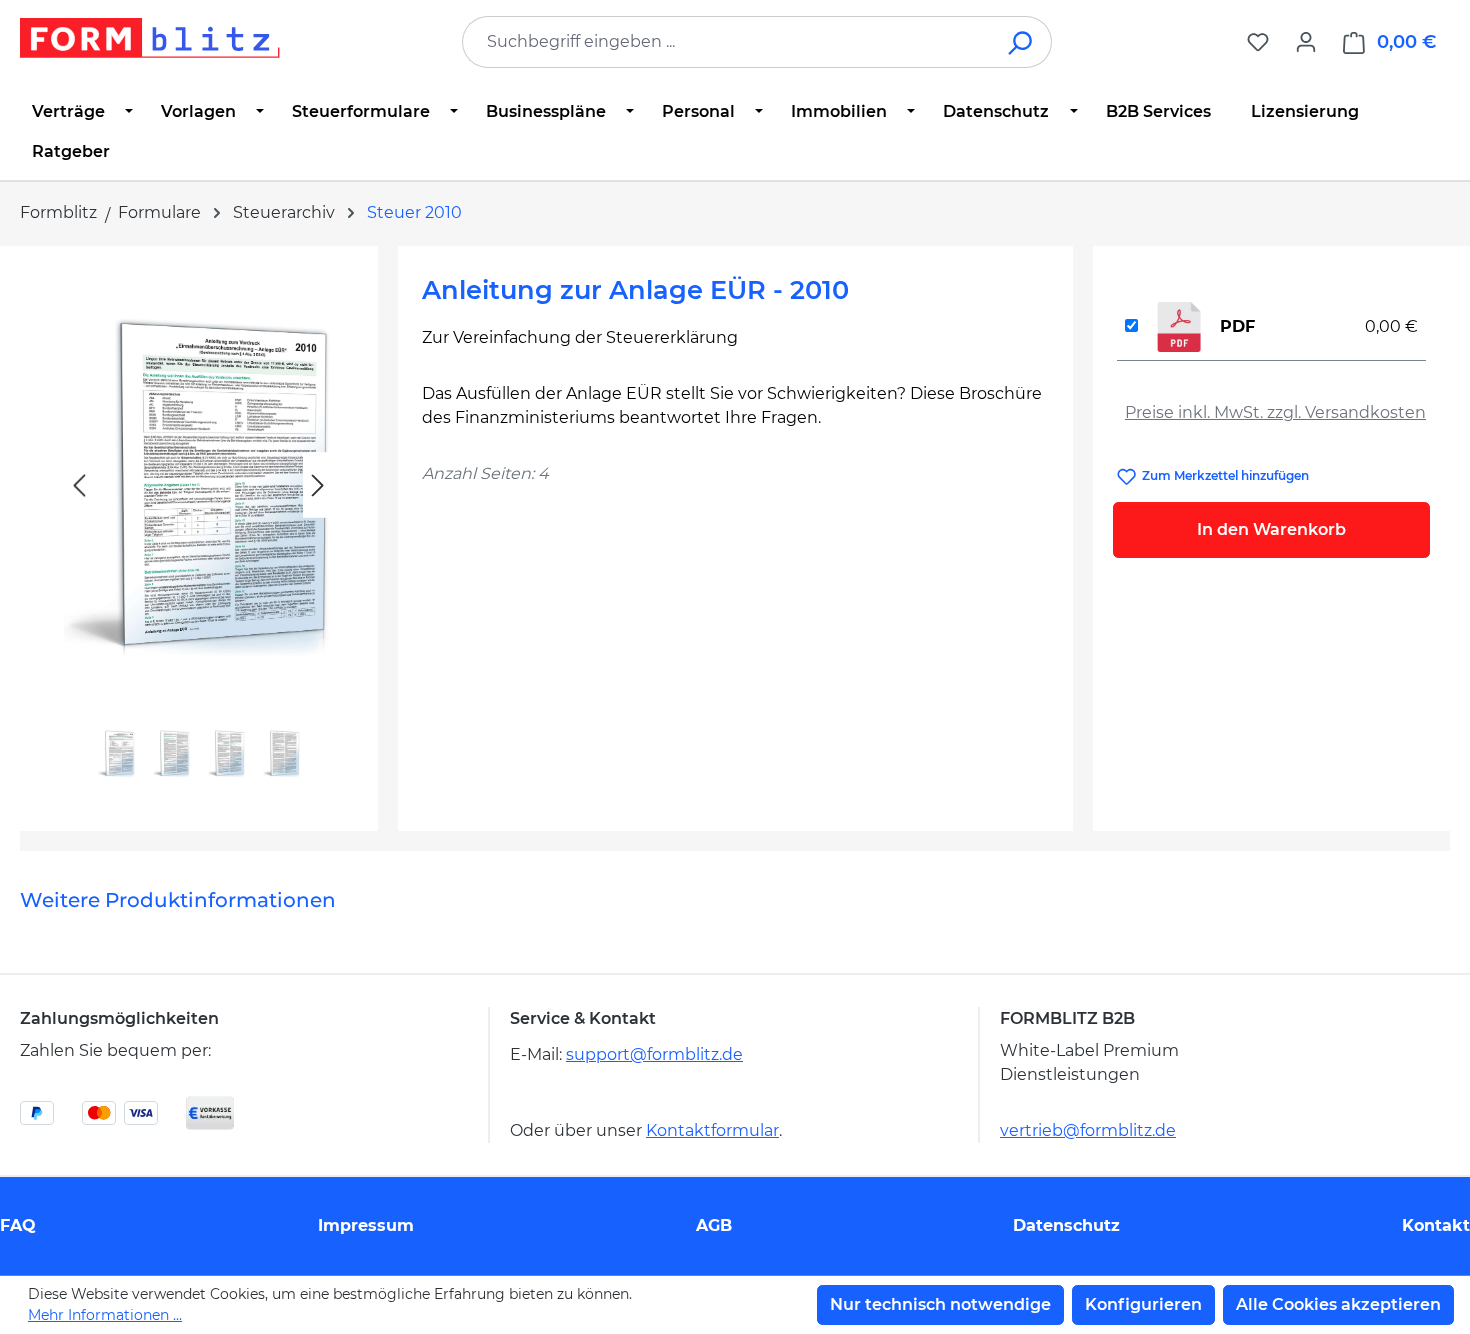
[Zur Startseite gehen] (150, 38)
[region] (199, 530)
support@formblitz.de (654, 1054)
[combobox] (727, 42)
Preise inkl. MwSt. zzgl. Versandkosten (1275, 412)
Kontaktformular (712, 1130)
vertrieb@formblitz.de (1088, 1130)
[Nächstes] (318, 485)
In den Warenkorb (1271, 529)
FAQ (18, 1225)
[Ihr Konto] (1306, 42)
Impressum (366, 1225)
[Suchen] (1021, 42)
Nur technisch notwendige (940, 1304)
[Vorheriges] (79, 485)
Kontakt (1436, 1225)
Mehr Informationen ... (105, 1315)
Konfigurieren (1143, 1304)
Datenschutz (1066, 1225)
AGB (714, 1225)
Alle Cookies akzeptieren (1338, 1304)
